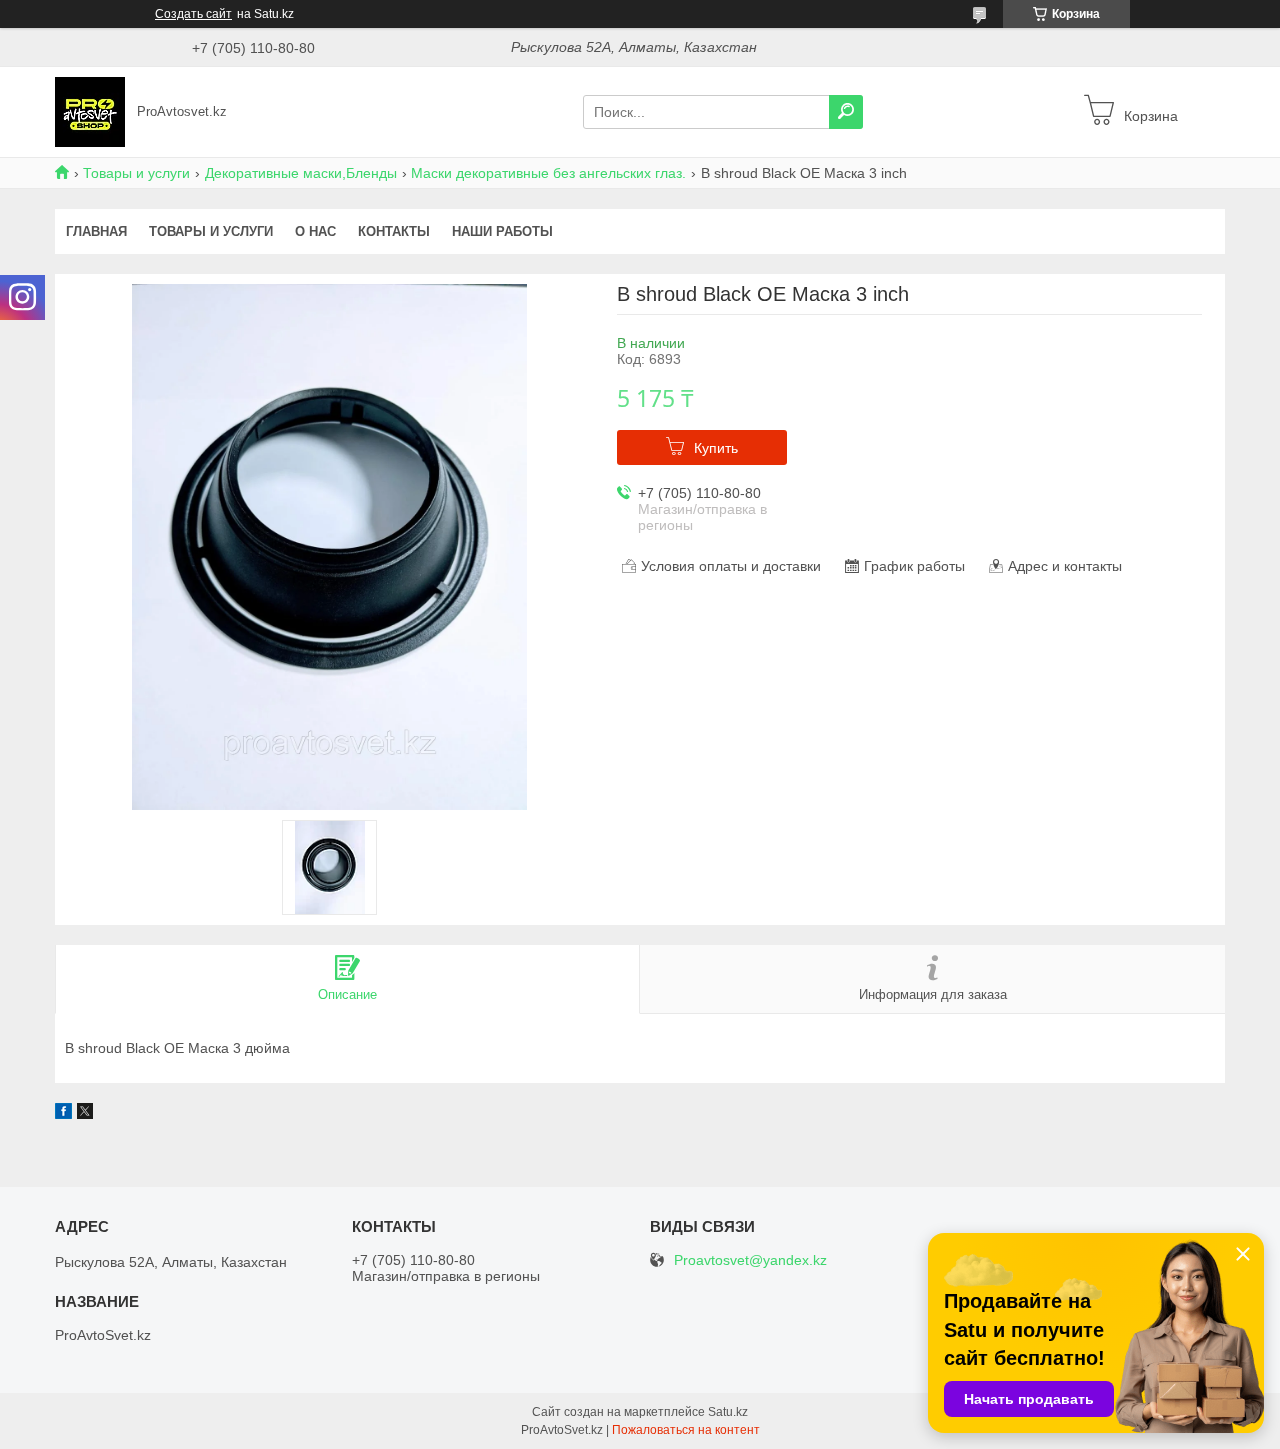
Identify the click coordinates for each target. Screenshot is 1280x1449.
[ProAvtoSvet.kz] (90, 111)
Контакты (394, 231)
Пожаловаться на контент (686, 1430)
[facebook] (63, 1114)
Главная (96, 231)
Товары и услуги (136, 173)
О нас (315, 231)
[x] (85, 1114)
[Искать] (846, 112)
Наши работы (502, 231)
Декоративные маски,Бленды (301, 173)
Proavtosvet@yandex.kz (750, 1260)
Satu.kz (728, 1412)
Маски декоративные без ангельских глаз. (548, 173)
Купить (716, 448)
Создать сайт (193, 14)
